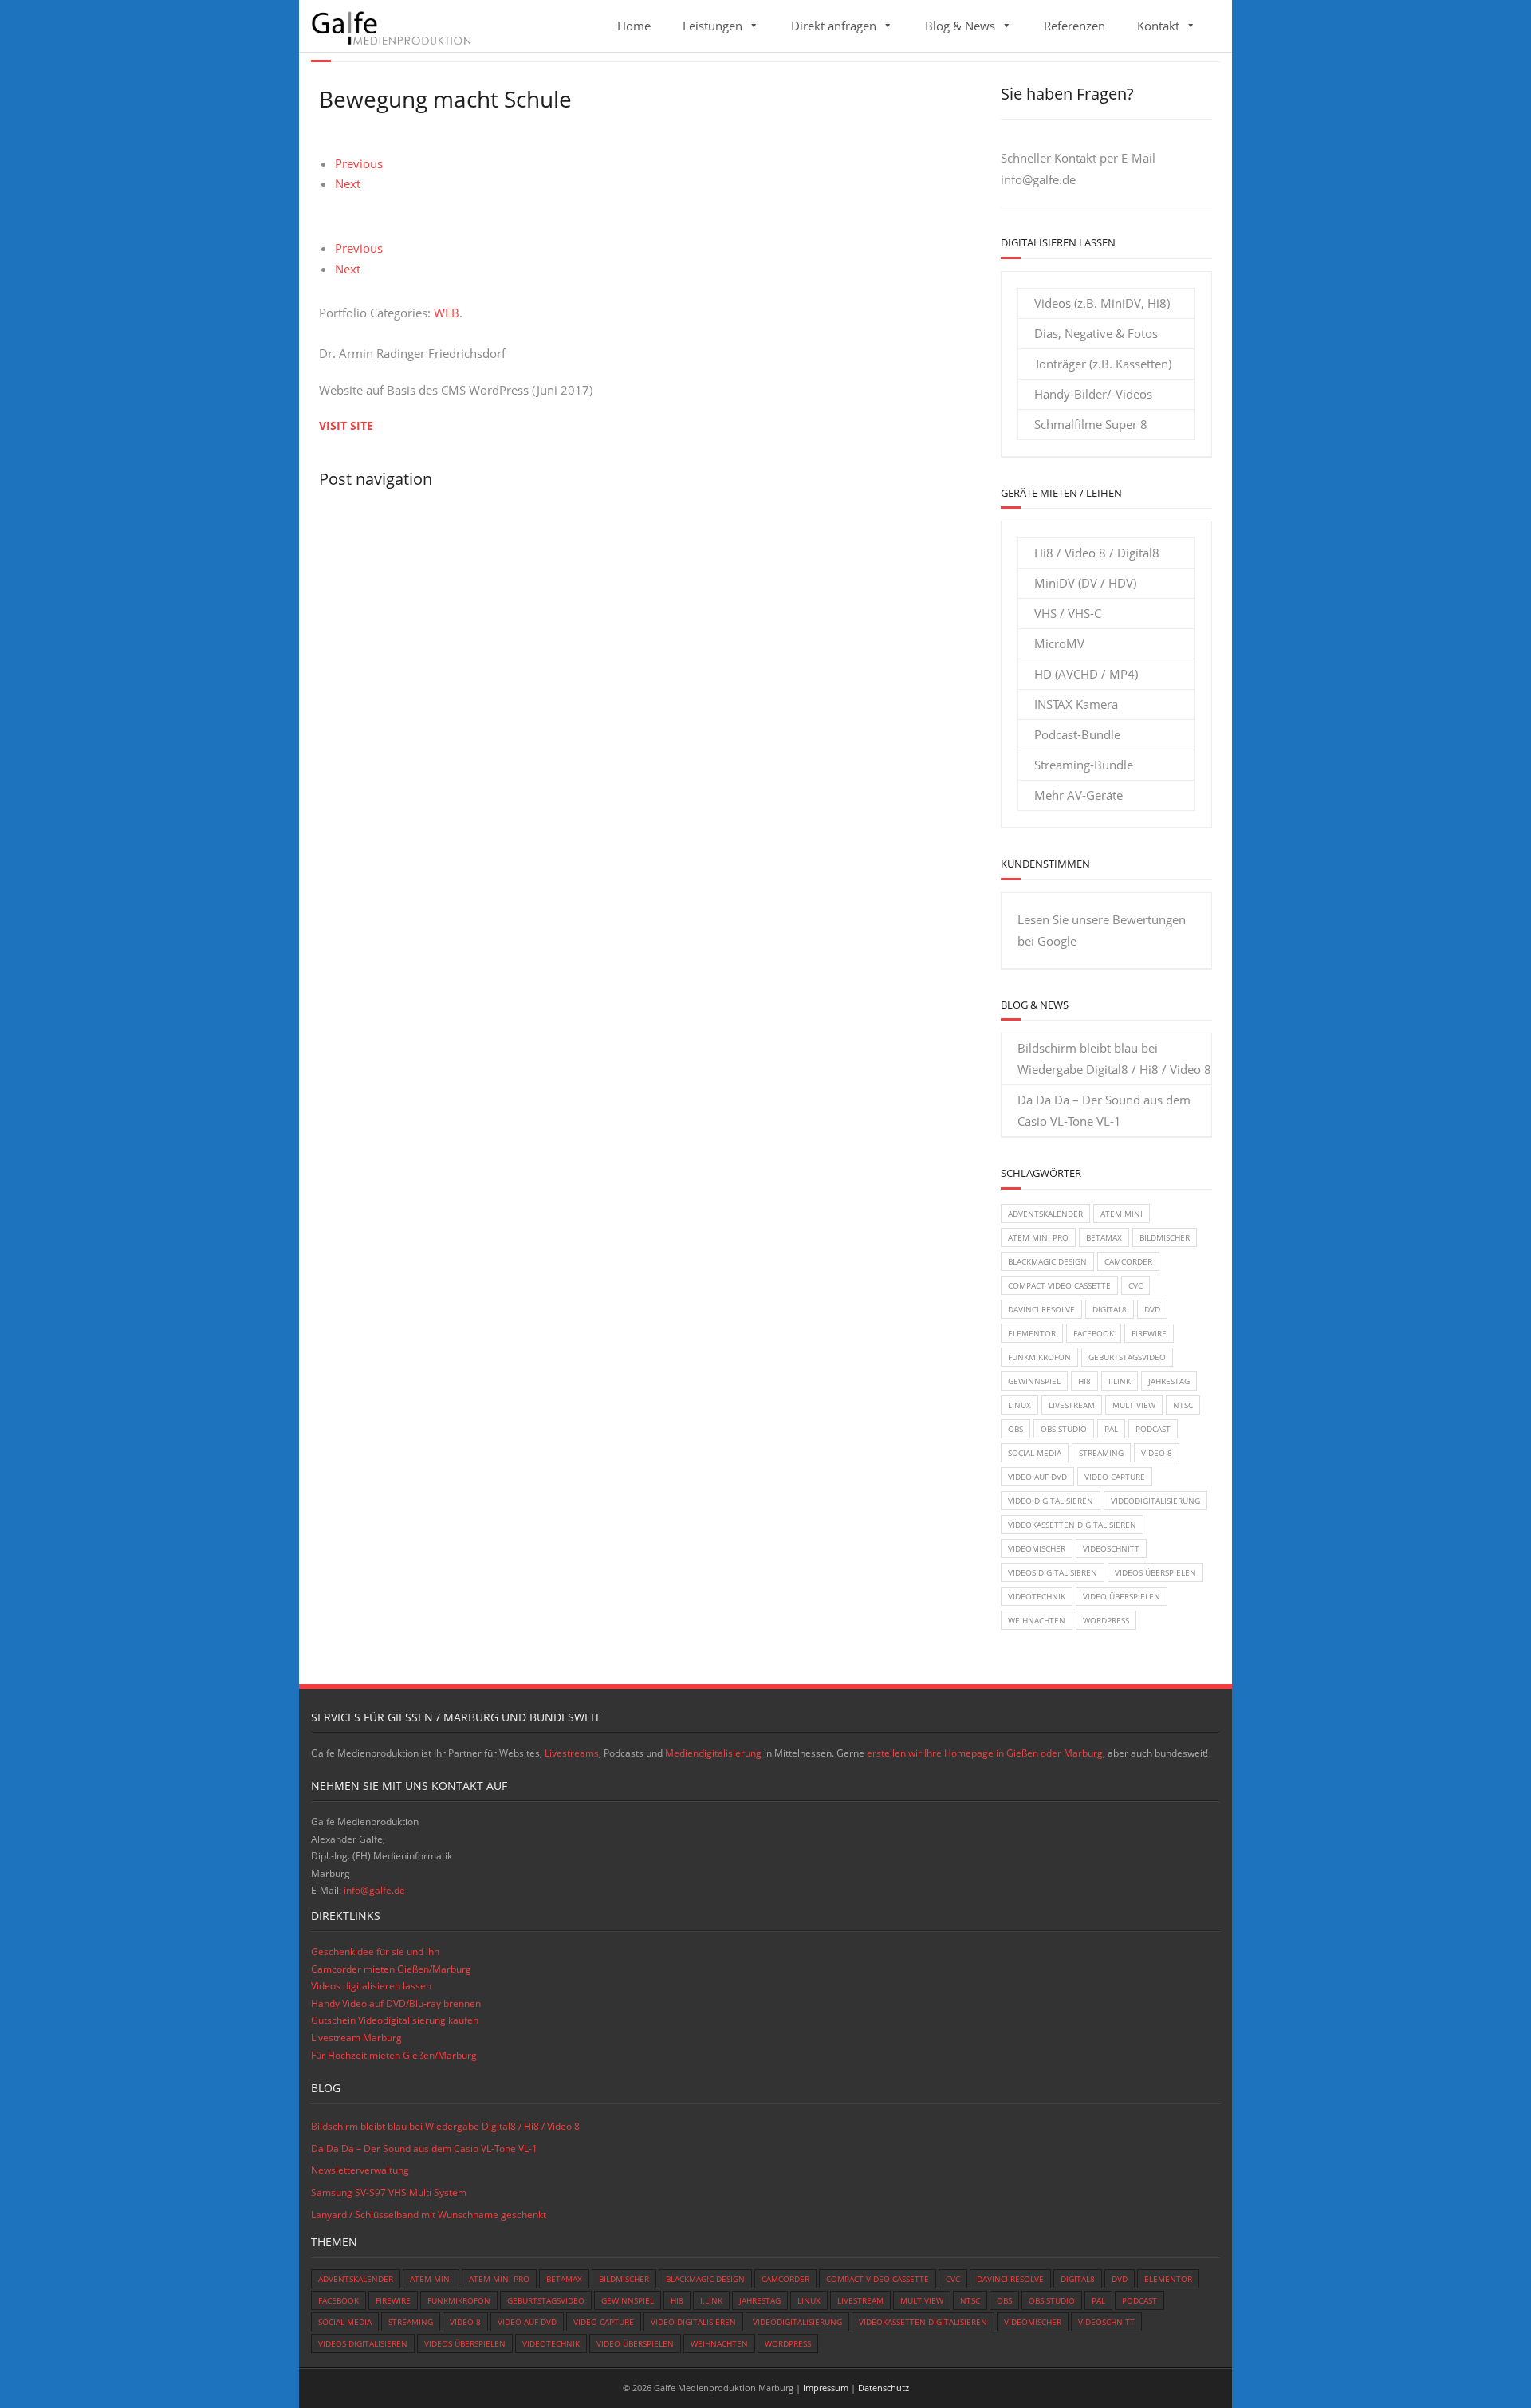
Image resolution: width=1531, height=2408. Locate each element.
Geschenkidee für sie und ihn (375, 1952)
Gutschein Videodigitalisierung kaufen (395, 2020)
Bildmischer (1165, 1237)
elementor (1032, 1333)
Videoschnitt (1111, 1548)
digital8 (1110, 1309)
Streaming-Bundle (1084, 765)
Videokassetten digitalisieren (1072, 1525)
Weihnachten (1037, 1620)
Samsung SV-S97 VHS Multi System (389, 2192)
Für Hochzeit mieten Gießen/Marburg (394, 2055)
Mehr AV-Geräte (1078, 795)
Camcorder (1128, 1261)
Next (348, 183)
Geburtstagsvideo (1127, 1357)
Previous (359, 163)
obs (1015, 1429)
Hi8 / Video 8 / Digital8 (1097, 553)
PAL (1111, 1429)
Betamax (1104, 1237)
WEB (447, 313)
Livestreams (572, 1753)
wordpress (1106, 1620)
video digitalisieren (1051, 1501)
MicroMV (1059, 643)
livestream (1072, 1405)
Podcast (1153, 1429)
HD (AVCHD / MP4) (1086, 674)
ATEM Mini (1122, 1214)
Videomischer (1037, 1548)
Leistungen (712, 26)
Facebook (1094, 1333)
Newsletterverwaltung (360, 2170)
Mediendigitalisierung (713, 1753)
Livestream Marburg (356, 2038)
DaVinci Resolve (1041, 1309)
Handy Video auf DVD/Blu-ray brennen (396, 2003)
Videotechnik (1037, 1596)
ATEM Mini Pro (1038, 1237)
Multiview (1134, 1405)
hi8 (1084, 1381)
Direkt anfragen (834, 26)
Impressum (826, 2388)
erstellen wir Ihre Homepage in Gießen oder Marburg (985, 1753)
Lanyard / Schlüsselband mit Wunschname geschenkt (429, 2215)
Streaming (1101, 1453)
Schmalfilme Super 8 (1091, 424)
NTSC (1183, 1405)
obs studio (1064, 1429)
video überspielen (1122, 1596)
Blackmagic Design (1047, 1261)
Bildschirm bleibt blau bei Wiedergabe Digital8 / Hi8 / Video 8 (1114, 1058)
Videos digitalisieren (1053, 1572)
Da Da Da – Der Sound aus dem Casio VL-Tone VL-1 (1104, 1110)
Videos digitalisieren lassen (371, 1986)
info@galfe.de (1038, 179)
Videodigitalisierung (1155, 1501)
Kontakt (1158, 26)
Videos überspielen (1155, 1572)
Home (634, 26)
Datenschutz (884, 2388)
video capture (1115, 1477)
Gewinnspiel (1034, 1381)
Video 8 (1157, 1453)
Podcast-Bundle (1077, 734)
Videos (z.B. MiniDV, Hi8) (1102, 303)
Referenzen (1074, 26)
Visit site (346, 425)
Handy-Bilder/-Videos (1093, 394)
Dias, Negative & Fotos (1096, 333)
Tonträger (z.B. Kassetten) (1103, 364)
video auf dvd (1037, 1477)
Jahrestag (1169, 1381)
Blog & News (960, 26)
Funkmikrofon (1039, 1357)
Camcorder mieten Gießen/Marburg (391, 1969)
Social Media (1035, 1453)
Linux (1019, 1405)
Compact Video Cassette (1059, 1285)
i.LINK (1120, 1381)
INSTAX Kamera (1076, 704)
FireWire (1149, 1333)
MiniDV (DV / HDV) (1085, 583)
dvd (1152, 1309)
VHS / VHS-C (1068, 613)
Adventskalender (1045, 1214)
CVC (1135, 1285)
